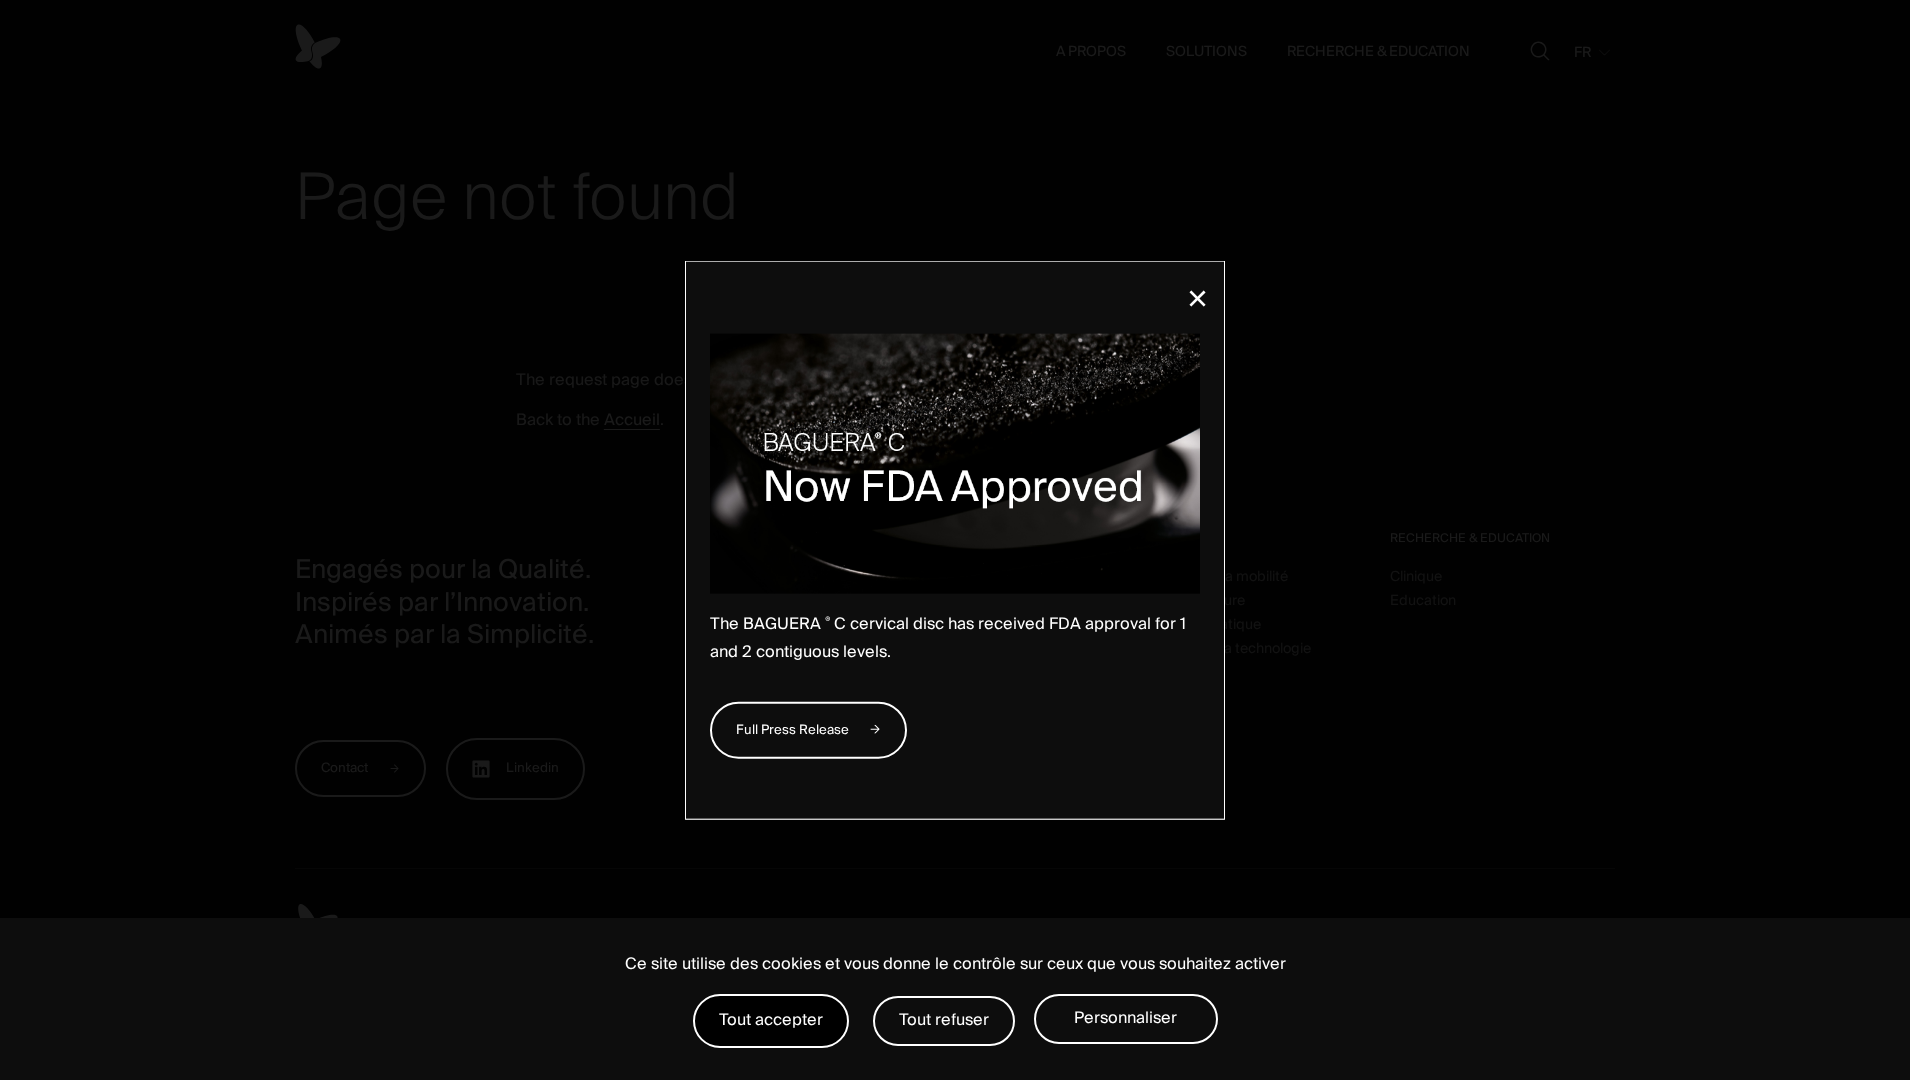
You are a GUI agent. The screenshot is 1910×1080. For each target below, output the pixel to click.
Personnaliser (1125, 1018)
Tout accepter (771, 1020)
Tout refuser (944, 1020)
